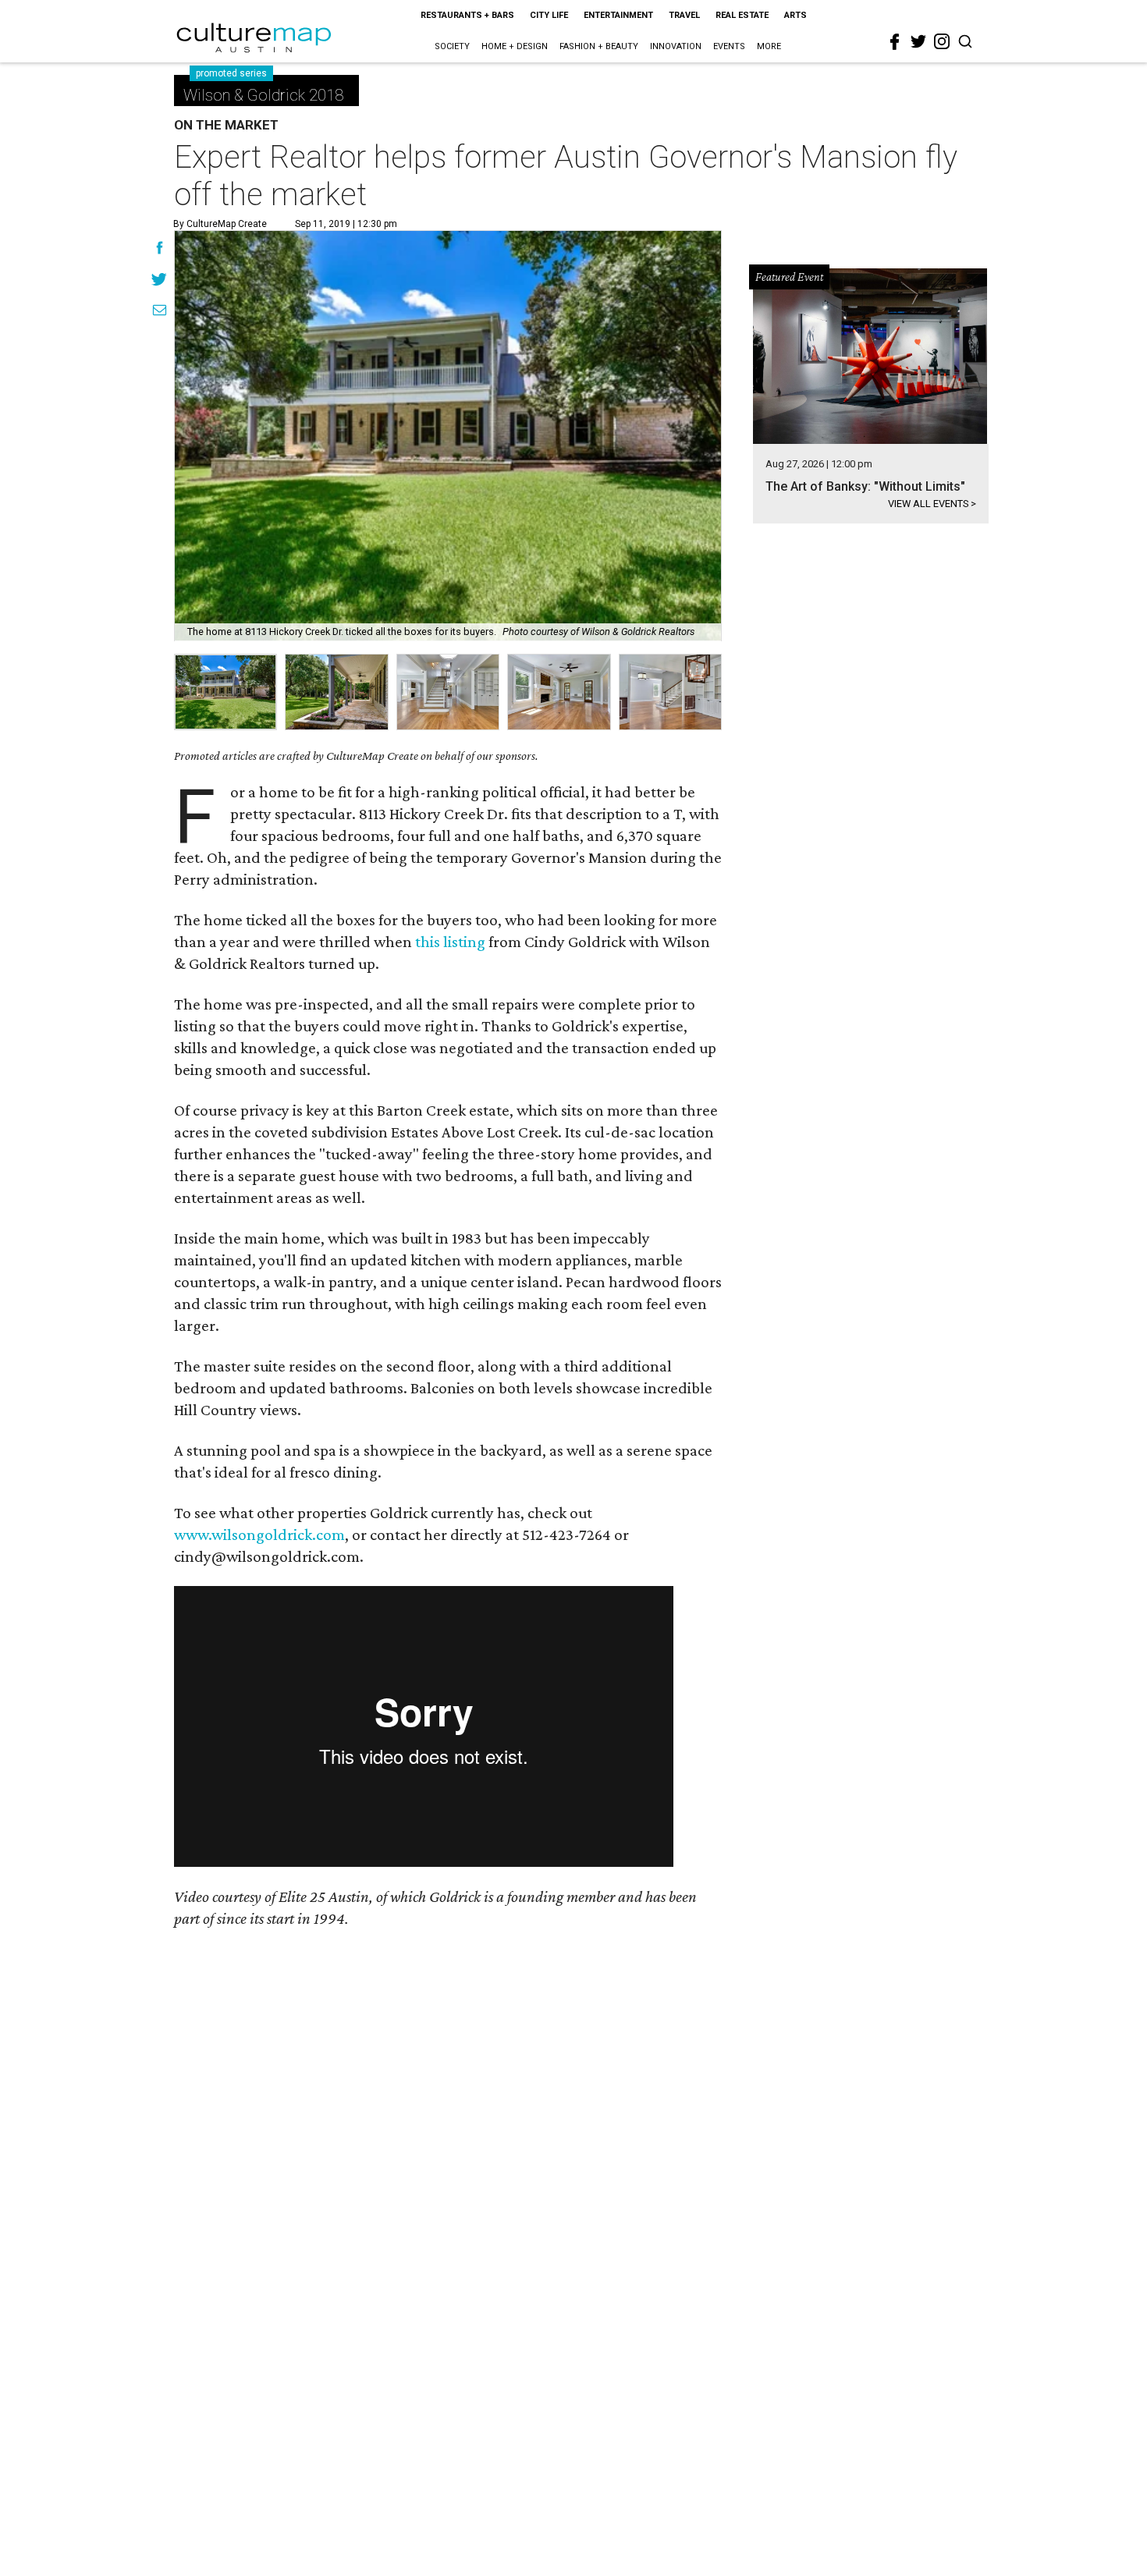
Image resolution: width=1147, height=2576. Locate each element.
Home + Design (515, 46)
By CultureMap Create (220, 224)
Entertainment (618, 15)
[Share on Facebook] (160, 250)
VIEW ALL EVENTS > (932, 504)
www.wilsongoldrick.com (259, 1535)
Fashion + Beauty (599, 46)
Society (452, 46)
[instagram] (942, 41)
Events (729, 46)
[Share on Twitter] (160, 281)
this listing (450, 942)
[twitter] (918, 41)
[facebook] (895, 42)
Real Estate (742, 15)
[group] (225, 692)
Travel (684, 15)
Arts (795, 15)
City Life (549, 15)
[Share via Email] (160, 312)
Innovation (676, 46)
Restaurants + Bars (467, 15)
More (769, 46)
